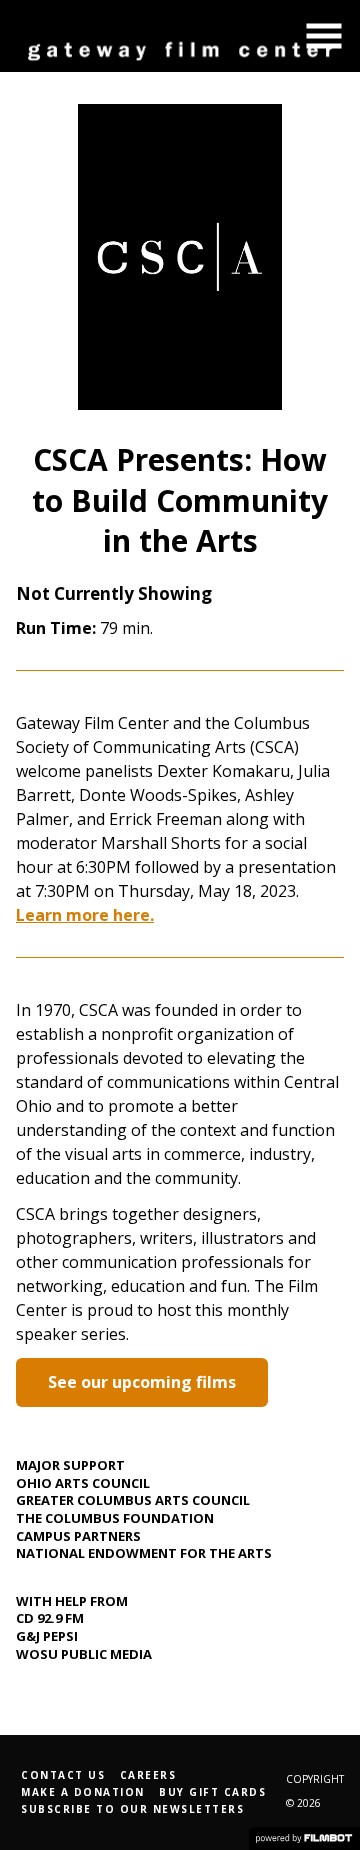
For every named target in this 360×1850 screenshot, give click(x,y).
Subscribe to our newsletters (132, 1809)
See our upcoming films (142, 1382)
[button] (324, 36)
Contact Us (63, 1775)
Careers (148, 1775)
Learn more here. (85, 915)
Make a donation (83, 1792)
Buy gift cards (212, 1792)
